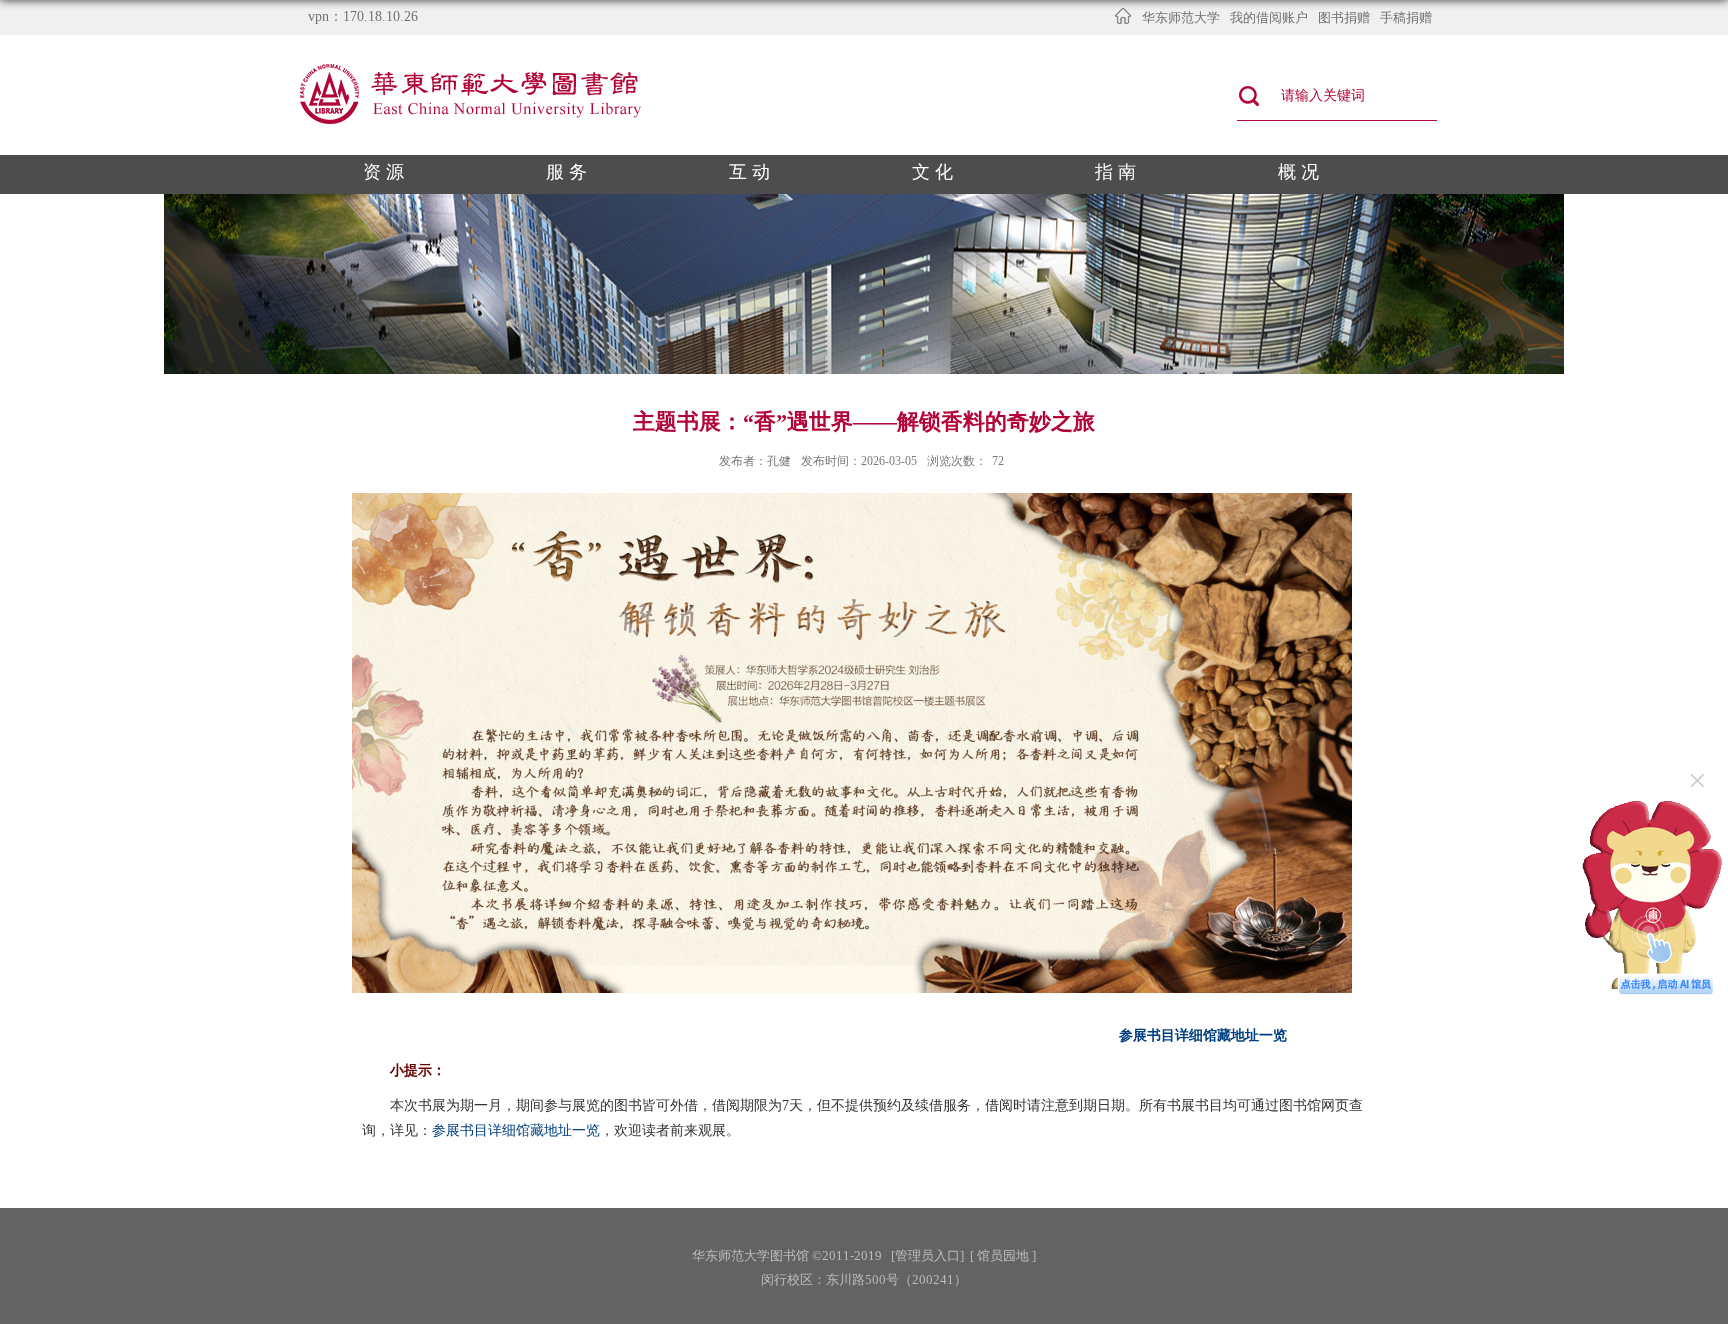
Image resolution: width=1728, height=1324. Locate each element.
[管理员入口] (927, 1255)
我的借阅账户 (1269, 17)
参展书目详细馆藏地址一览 (1203, 1035)
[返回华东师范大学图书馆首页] (473, 68)
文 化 (932, 172)
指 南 (1115, 172)
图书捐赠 (1344, 17)
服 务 (566, 172)
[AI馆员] (1653, 800)
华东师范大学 (1181, 17)
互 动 (749, 172)
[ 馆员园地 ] (1003, 1255)
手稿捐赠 (1406, 17)
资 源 (383, 172)
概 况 (1298, 172)
